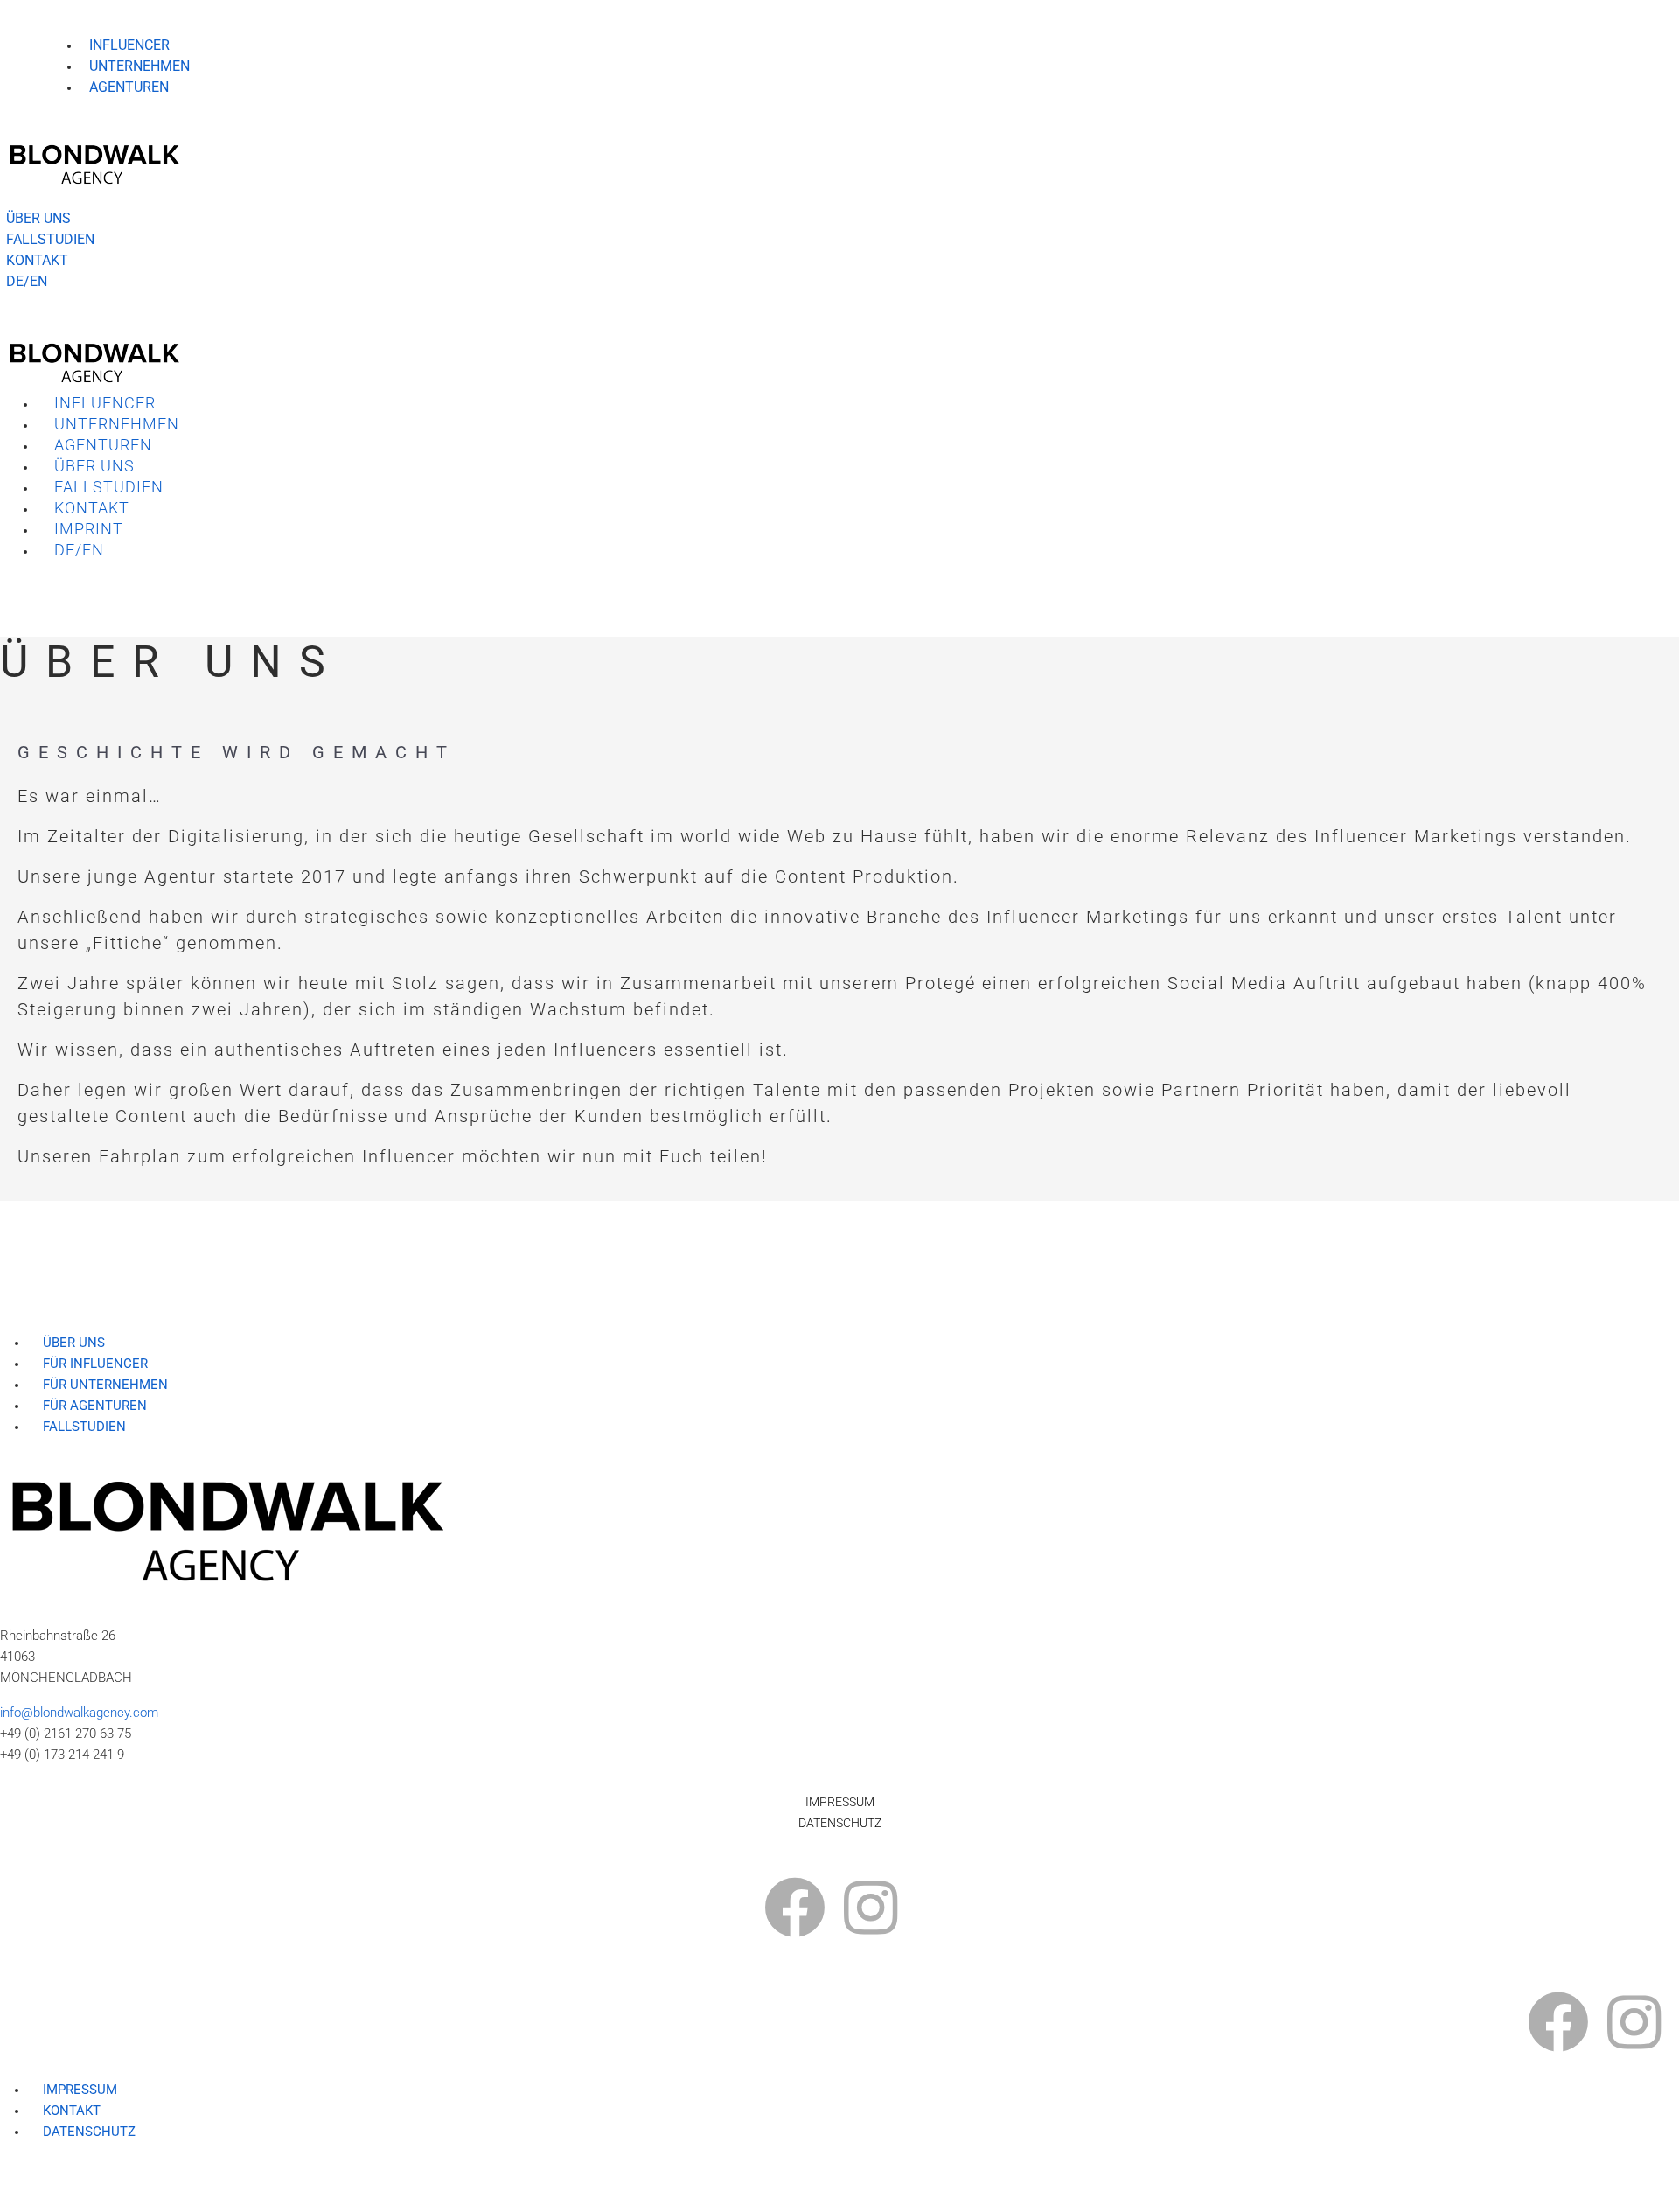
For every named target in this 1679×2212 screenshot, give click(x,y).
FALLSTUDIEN (109, 487)
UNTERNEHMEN (139, 66)
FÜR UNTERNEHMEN (105, 1385)
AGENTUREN (129, 87)
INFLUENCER (129, 45)
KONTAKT (92, 508)
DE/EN (79, 550)
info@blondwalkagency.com (79, 1713)
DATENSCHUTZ (840, 1823)
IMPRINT (89, 529)
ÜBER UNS (94, 466)
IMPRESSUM (840, 1802)
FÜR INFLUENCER (95, 1364)
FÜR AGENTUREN (95, 1406)
